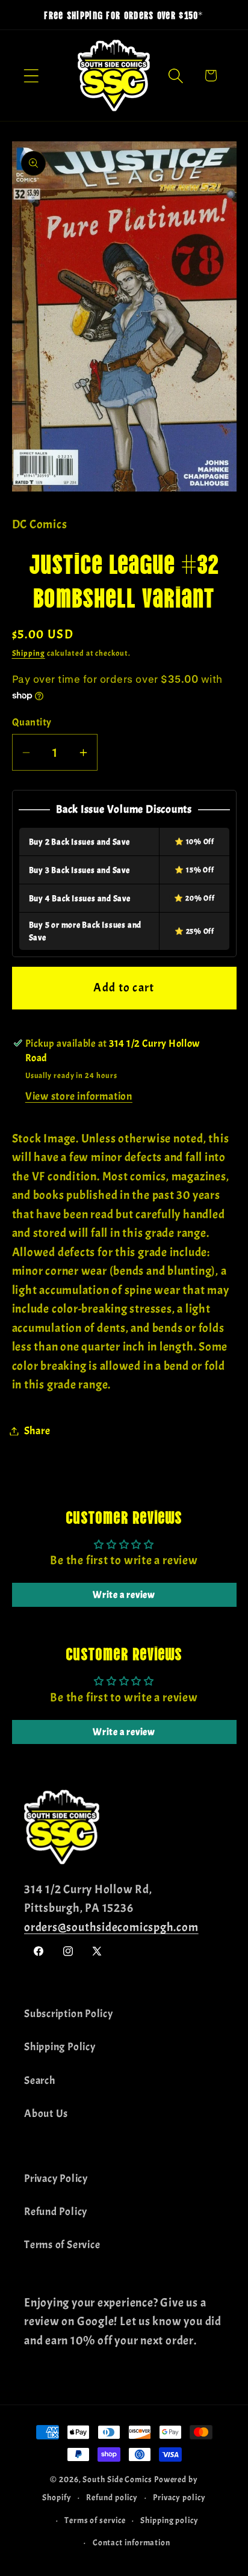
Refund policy (112, 2497)
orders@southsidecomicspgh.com (111, 1927)
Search (40, 2081)
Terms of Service (62, 2245)
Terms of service (95, 2520)
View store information (79, 1096)
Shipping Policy (60, 2047)
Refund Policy (56, 2212)
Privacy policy (179, 2497)
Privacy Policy (56, 2179)
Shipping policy (169, 2520)
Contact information (132, 2542)
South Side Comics (117, 2479)
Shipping (29, 653)
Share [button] (37, 1431)
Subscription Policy (69, 2014)
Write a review (124, 1595)
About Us (46, 2114)
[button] (31, 75)
